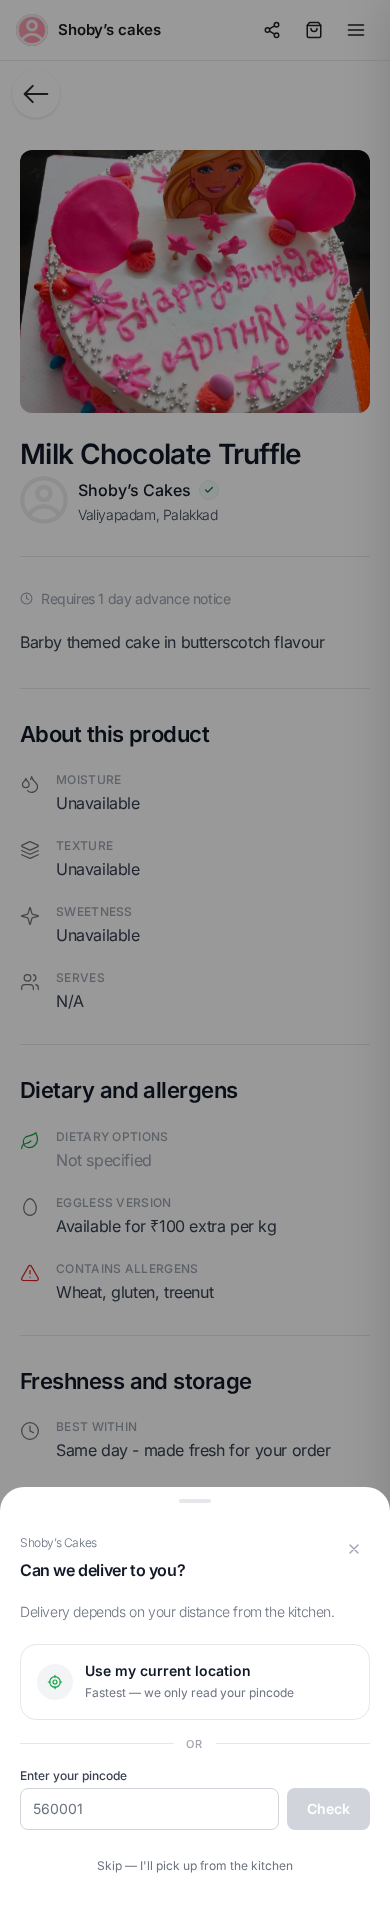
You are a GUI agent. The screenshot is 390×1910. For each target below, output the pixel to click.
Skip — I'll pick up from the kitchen (195, 1865)
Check (328, 1808)
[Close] (354, 1549)
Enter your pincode (73, 1775)
